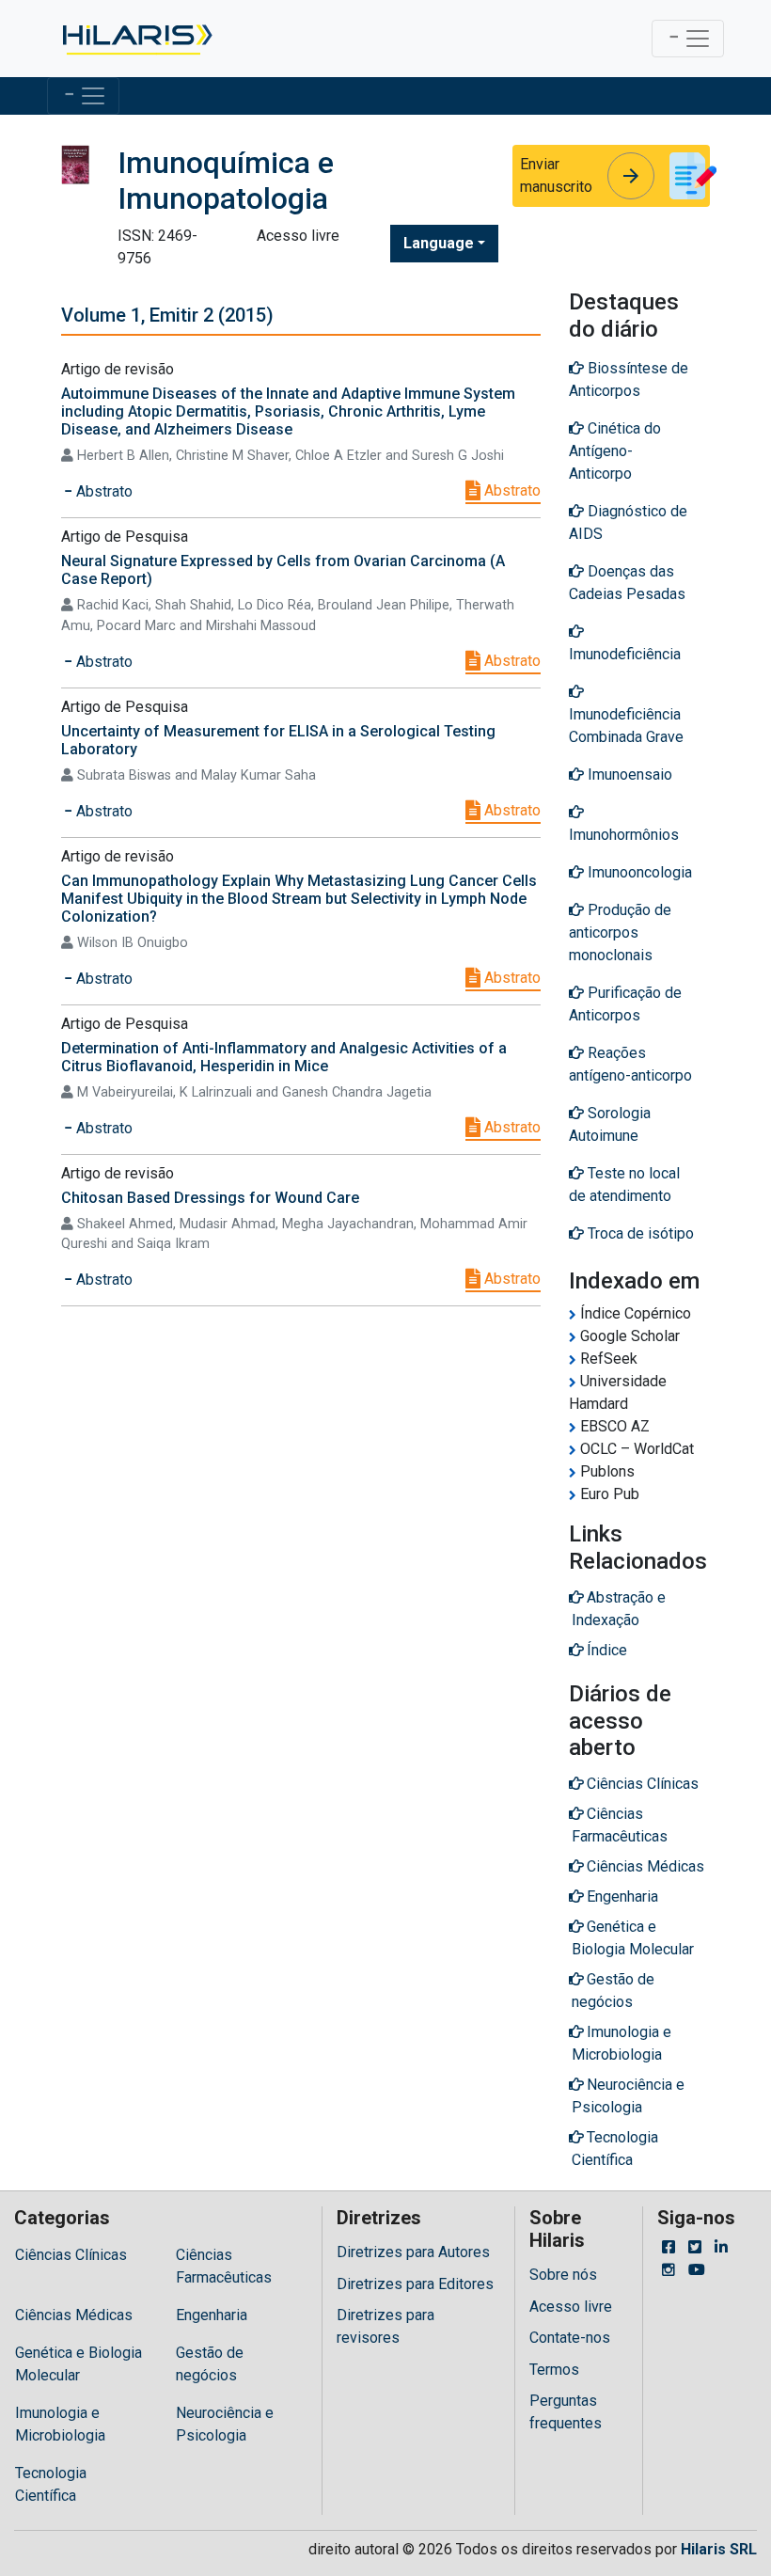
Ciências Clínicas (71, 2255)
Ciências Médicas (74, 2315)
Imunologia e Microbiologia (60, 2424)
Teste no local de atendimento (624, 1185)
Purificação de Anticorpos (625, 1004)
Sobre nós (563, 2275)
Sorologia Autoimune (610, 1124)
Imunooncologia (638, 872)
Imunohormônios (624, 835)
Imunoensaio (628, 774)
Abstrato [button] (102, 491)
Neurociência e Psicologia (225, 2424)
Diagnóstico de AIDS (628, 522)
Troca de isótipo (639, 1233)
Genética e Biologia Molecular (79, 2364)
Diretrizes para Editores (415, 2284)
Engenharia (212, 2315)
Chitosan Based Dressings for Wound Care (210, 1198)
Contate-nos (570, 2338)
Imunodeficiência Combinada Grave (626, 726)
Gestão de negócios (210, 2364)
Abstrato (511, 490)
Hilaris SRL (719, 2549)
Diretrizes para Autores (413, 2252)
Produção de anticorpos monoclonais (620, 932)
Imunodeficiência (625, 654)
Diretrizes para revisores (385, 2326)
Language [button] (439, 243)
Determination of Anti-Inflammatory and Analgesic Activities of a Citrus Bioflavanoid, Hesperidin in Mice (284, 1057)
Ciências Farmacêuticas (224, 2266)
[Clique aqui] (136, 39)
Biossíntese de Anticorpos (629, 379)
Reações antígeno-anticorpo (630, 1064)
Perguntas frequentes (566, 2412)
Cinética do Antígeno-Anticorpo (615, 451)
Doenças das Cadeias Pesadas (627, 583)
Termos (554, 2370)
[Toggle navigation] (688, 39)
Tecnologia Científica (51, 2484)
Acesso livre (571, 2307)
